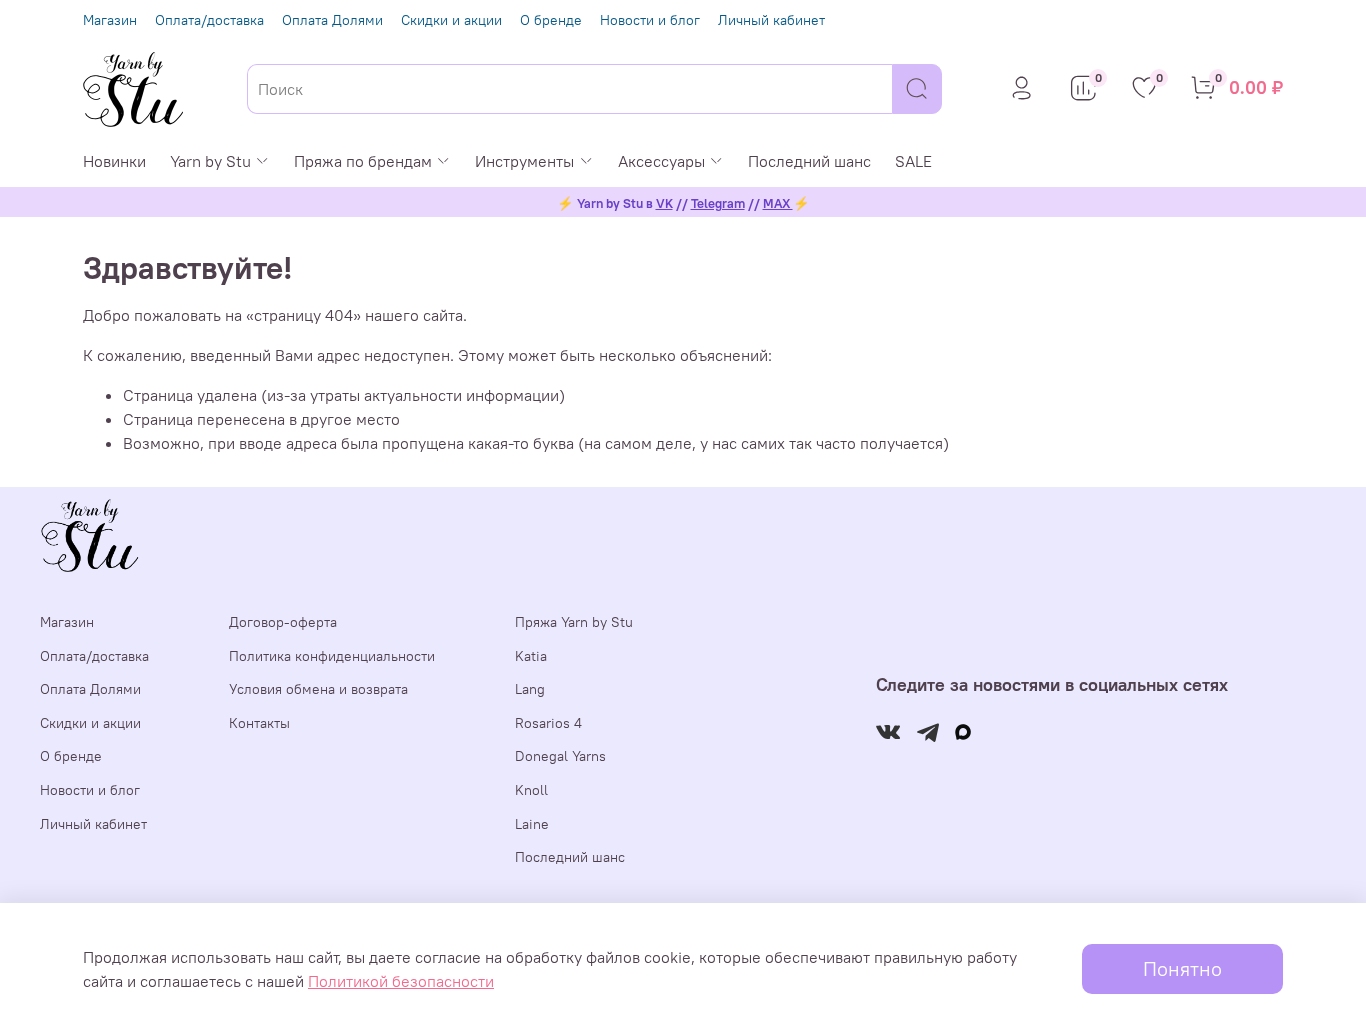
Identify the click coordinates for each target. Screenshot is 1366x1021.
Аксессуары (661, 161)
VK (664, 203)
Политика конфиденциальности (332, 656)
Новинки (114, 161)
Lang (530, 689)
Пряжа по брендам (363, 161)
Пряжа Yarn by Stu (574, 622)
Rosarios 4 (548, 723)
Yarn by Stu (210, 161)
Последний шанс (809, 161)
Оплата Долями (332, 20)
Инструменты (524, 161)
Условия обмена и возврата (318, 689)
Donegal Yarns (560, 756)
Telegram (718, 203)
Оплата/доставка (209, 20)
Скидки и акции (451, 20)
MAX (778, 203)
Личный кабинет (771, 20)
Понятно (1182, 968)
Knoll (531, 790)
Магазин (110, 20)
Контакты (259, 723)
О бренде (551, 20)
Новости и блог (650, 20)
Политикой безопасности (401, 981)
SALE (913, 161)
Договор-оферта (283, 622)
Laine (532, 824)
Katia (531, 656)
